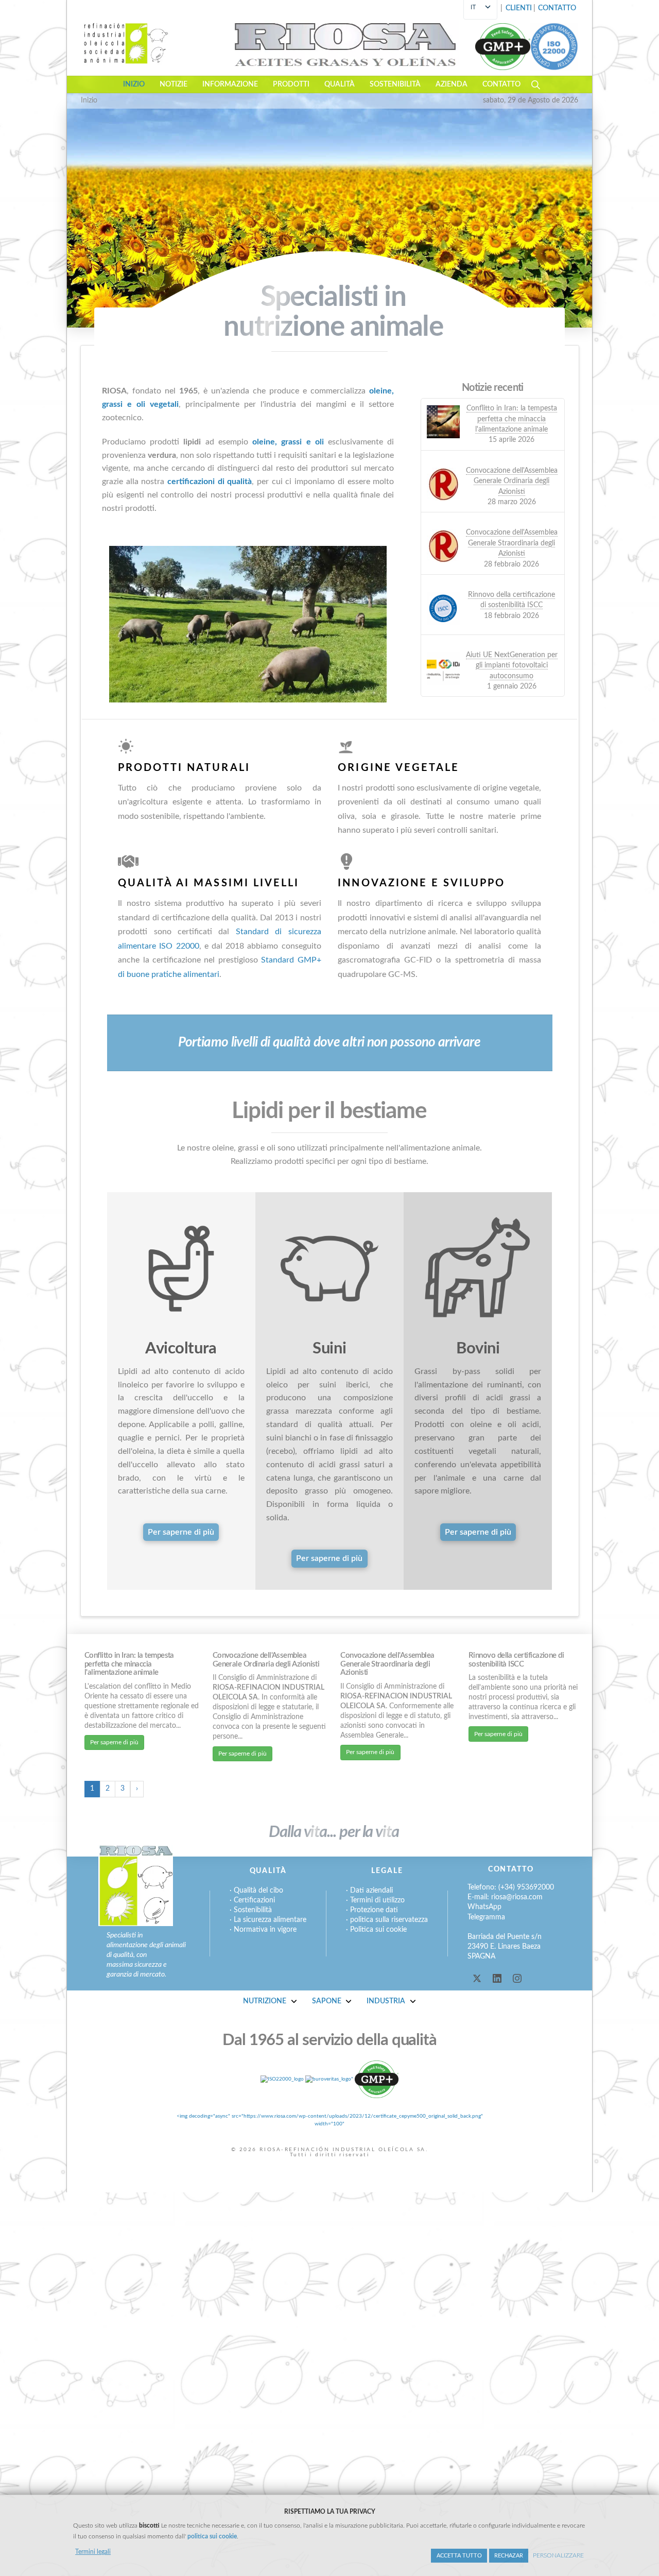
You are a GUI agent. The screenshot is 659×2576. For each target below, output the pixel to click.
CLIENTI (519, 8)
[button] (557, 9)
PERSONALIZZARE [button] (558, 2555)
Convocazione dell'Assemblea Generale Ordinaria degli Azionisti (266, 1660)
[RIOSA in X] (477, 1978)
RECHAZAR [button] (509, 2556)
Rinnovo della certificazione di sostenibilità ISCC (516, 1660)
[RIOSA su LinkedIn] (497, 1978)
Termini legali (93, 2552)
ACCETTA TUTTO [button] (459, 2556)
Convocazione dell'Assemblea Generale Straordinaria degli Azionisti (387, 1664)
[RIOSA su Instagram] (517, 1978)
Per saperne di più (114, 1742)
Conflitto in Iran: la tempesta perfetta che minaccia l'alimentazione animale (129, 1664)
